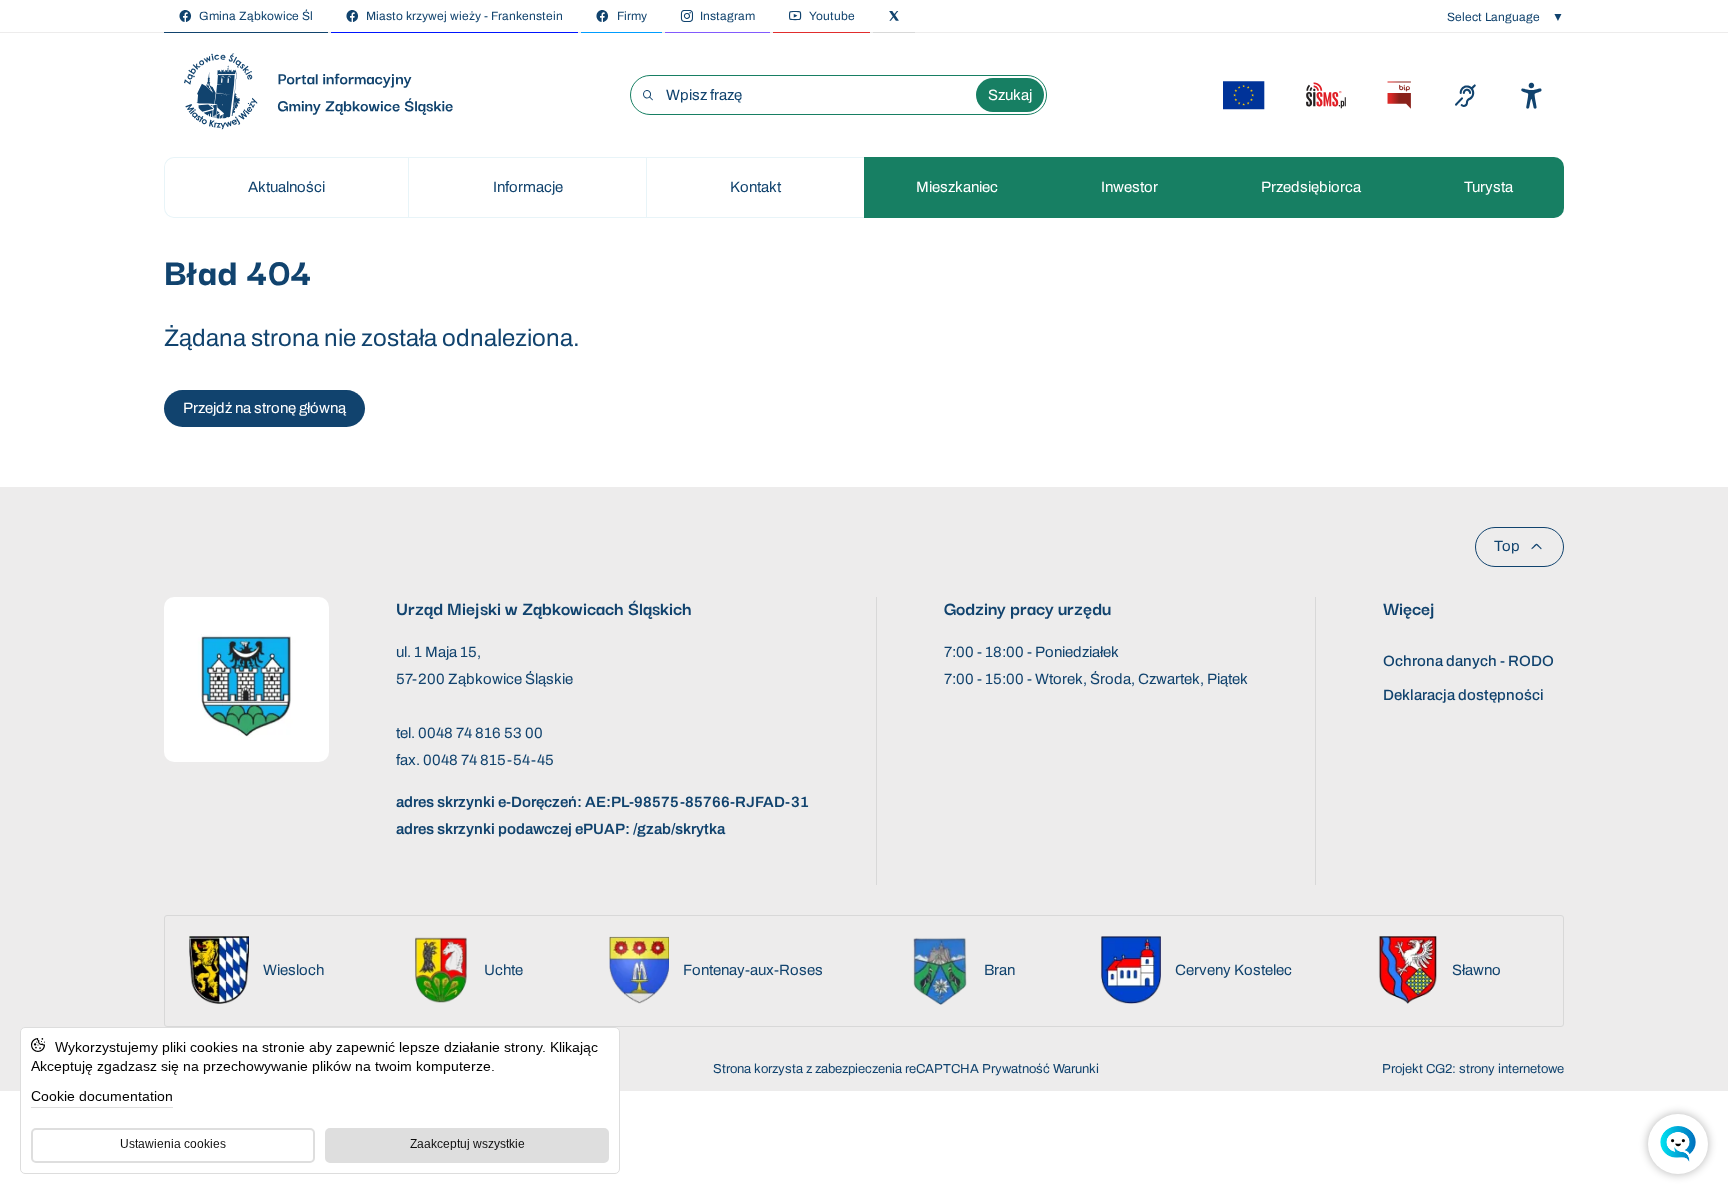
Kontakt (755, 187)
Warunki (1076, 1069)
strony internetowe (1511, 1069)
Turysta (1488, 187)
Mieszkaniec (957, 187)
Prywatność (1016, 1069)
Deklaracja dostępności (1463, 695)
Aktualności (286, 187)
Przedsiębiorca (1311, 187)
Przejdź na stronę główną (264, 408)
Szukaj (1010, 95)
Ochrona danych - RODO (1468, 661)
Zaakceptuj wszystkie (467, 1144)
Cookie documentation (102, 1096)
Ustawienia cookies (173, 1144)
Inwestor (1129, 187)
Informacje (528, 187)
